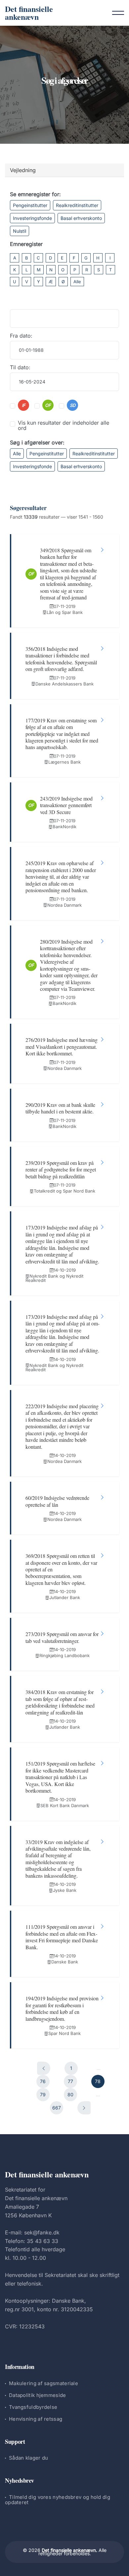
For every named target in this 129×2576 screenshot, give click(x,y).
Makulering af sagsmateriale (43, 2383)
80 (70, 2094)
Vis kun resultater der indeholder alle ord (64, 425)
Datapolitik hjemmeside (38, 2395)
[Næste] (84, 2108)
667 (57, 2108)
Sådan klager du (29, 2458)
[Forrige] (44, 2068)
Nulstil (20, 231)
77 (70, 2081)
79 (43, 2094)
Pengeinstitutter (30, 205)
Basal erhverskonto (81, 218)
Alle (77, 282)
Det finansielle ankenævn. (69, 2550)
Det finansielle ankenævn (29, 13)
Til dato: (20, 367)
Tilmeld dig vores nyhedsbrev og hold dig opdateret (58, 2500)
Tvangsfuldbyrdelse (33, 2407)
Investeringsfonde (32, 218)
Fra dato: (21, 336)
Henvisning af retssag (36, 2419)
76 (43, 2081)
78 (98, 2081)
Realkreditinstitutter (77, 205)
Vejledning (23, 170)
